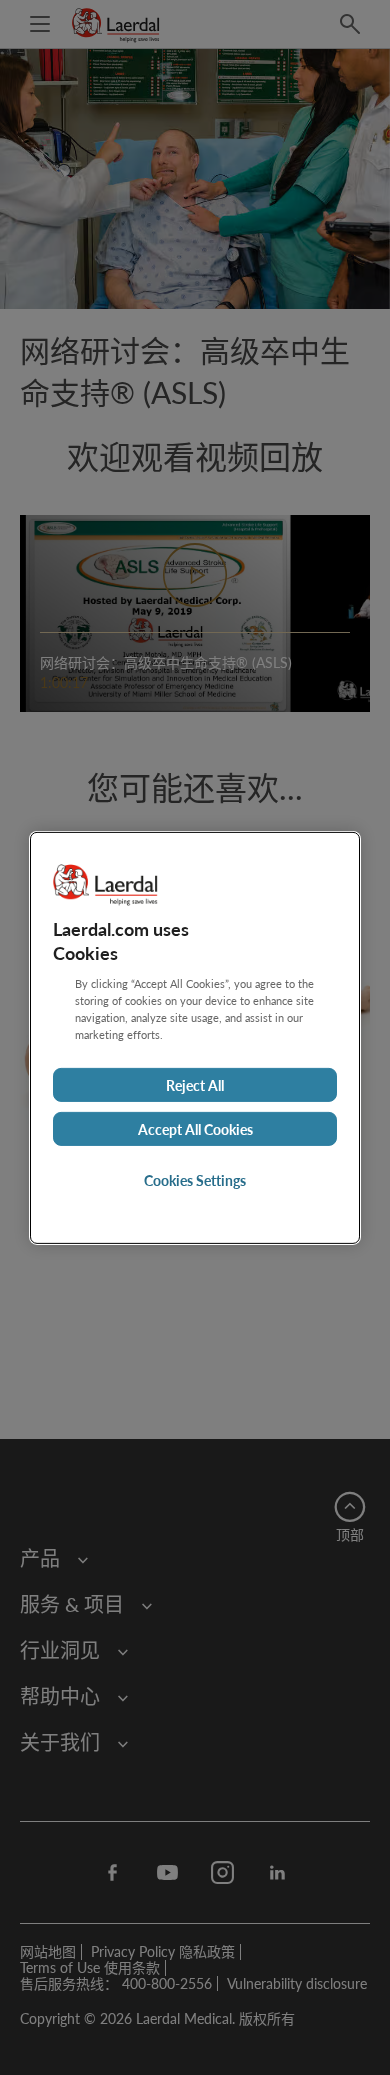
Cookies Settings (195, 1180)
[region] (195, 1037)
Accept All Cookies (195, 1129)
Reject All (195, 1085)
